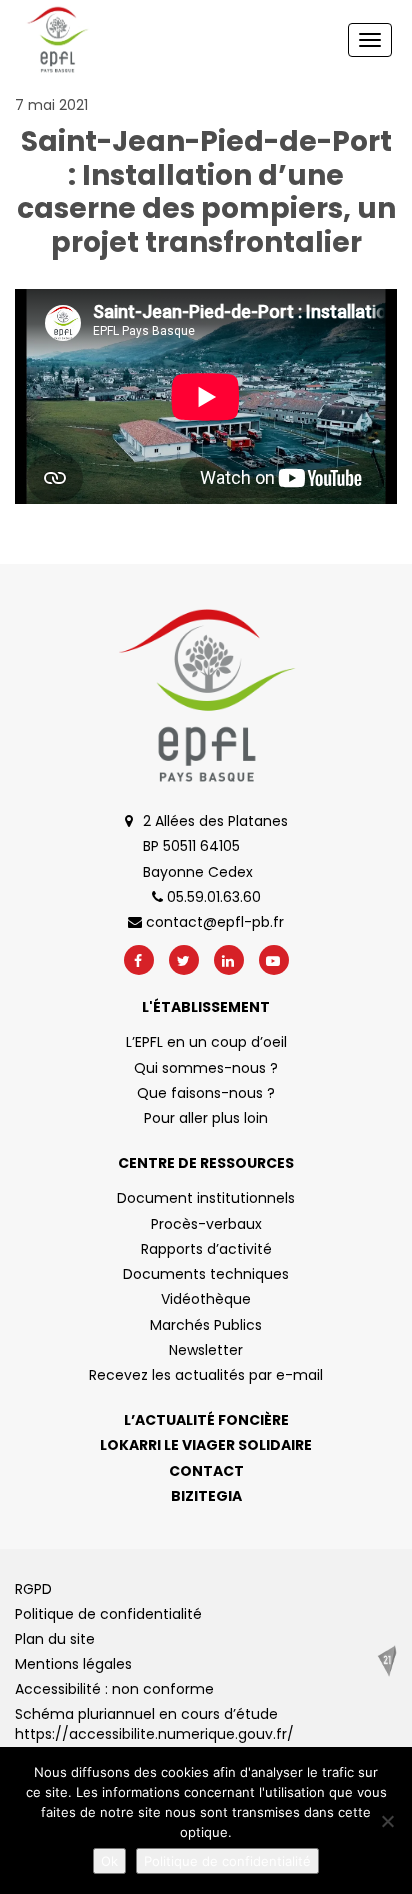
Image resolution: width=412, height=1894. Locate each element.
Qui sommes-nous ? (206, 1068)
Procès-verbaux (206, 1224)
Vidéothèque (206, 1299)
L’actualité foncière (206, 1420)
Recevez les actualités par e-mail (206, 1375)
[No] (387, 1821)
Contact (206, 1471)
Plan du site (55, 1639)
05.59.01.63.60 (212, 897)
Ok (109, 1861)
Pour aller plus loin (206, 1118)
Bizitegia (206, 1496)
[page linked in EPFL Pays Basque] (229, 960)
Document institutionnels (206, 1198)
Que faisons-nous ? (206, 1093)
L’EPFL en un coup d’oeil (206, 1042)
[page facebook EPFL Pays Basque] (139, 960)
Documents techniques (206, 1274)
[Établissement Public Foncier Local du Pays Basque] (57, 40)
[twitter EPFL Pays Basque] (184, 960)
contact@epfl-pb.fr (213, 922)
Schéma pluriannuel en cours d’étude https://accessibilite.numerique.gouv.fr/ (154, 1724)
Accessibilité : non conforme (114, 1689)
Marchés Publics (206, 1325)
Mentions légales (73, 1664)
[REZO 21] (387, 1661)
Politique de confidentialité (108, 1614)
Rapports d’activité (206, 1249)
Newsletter (206, 1350)
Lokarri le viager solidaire (206, 1445)
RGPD (33, 1589)
